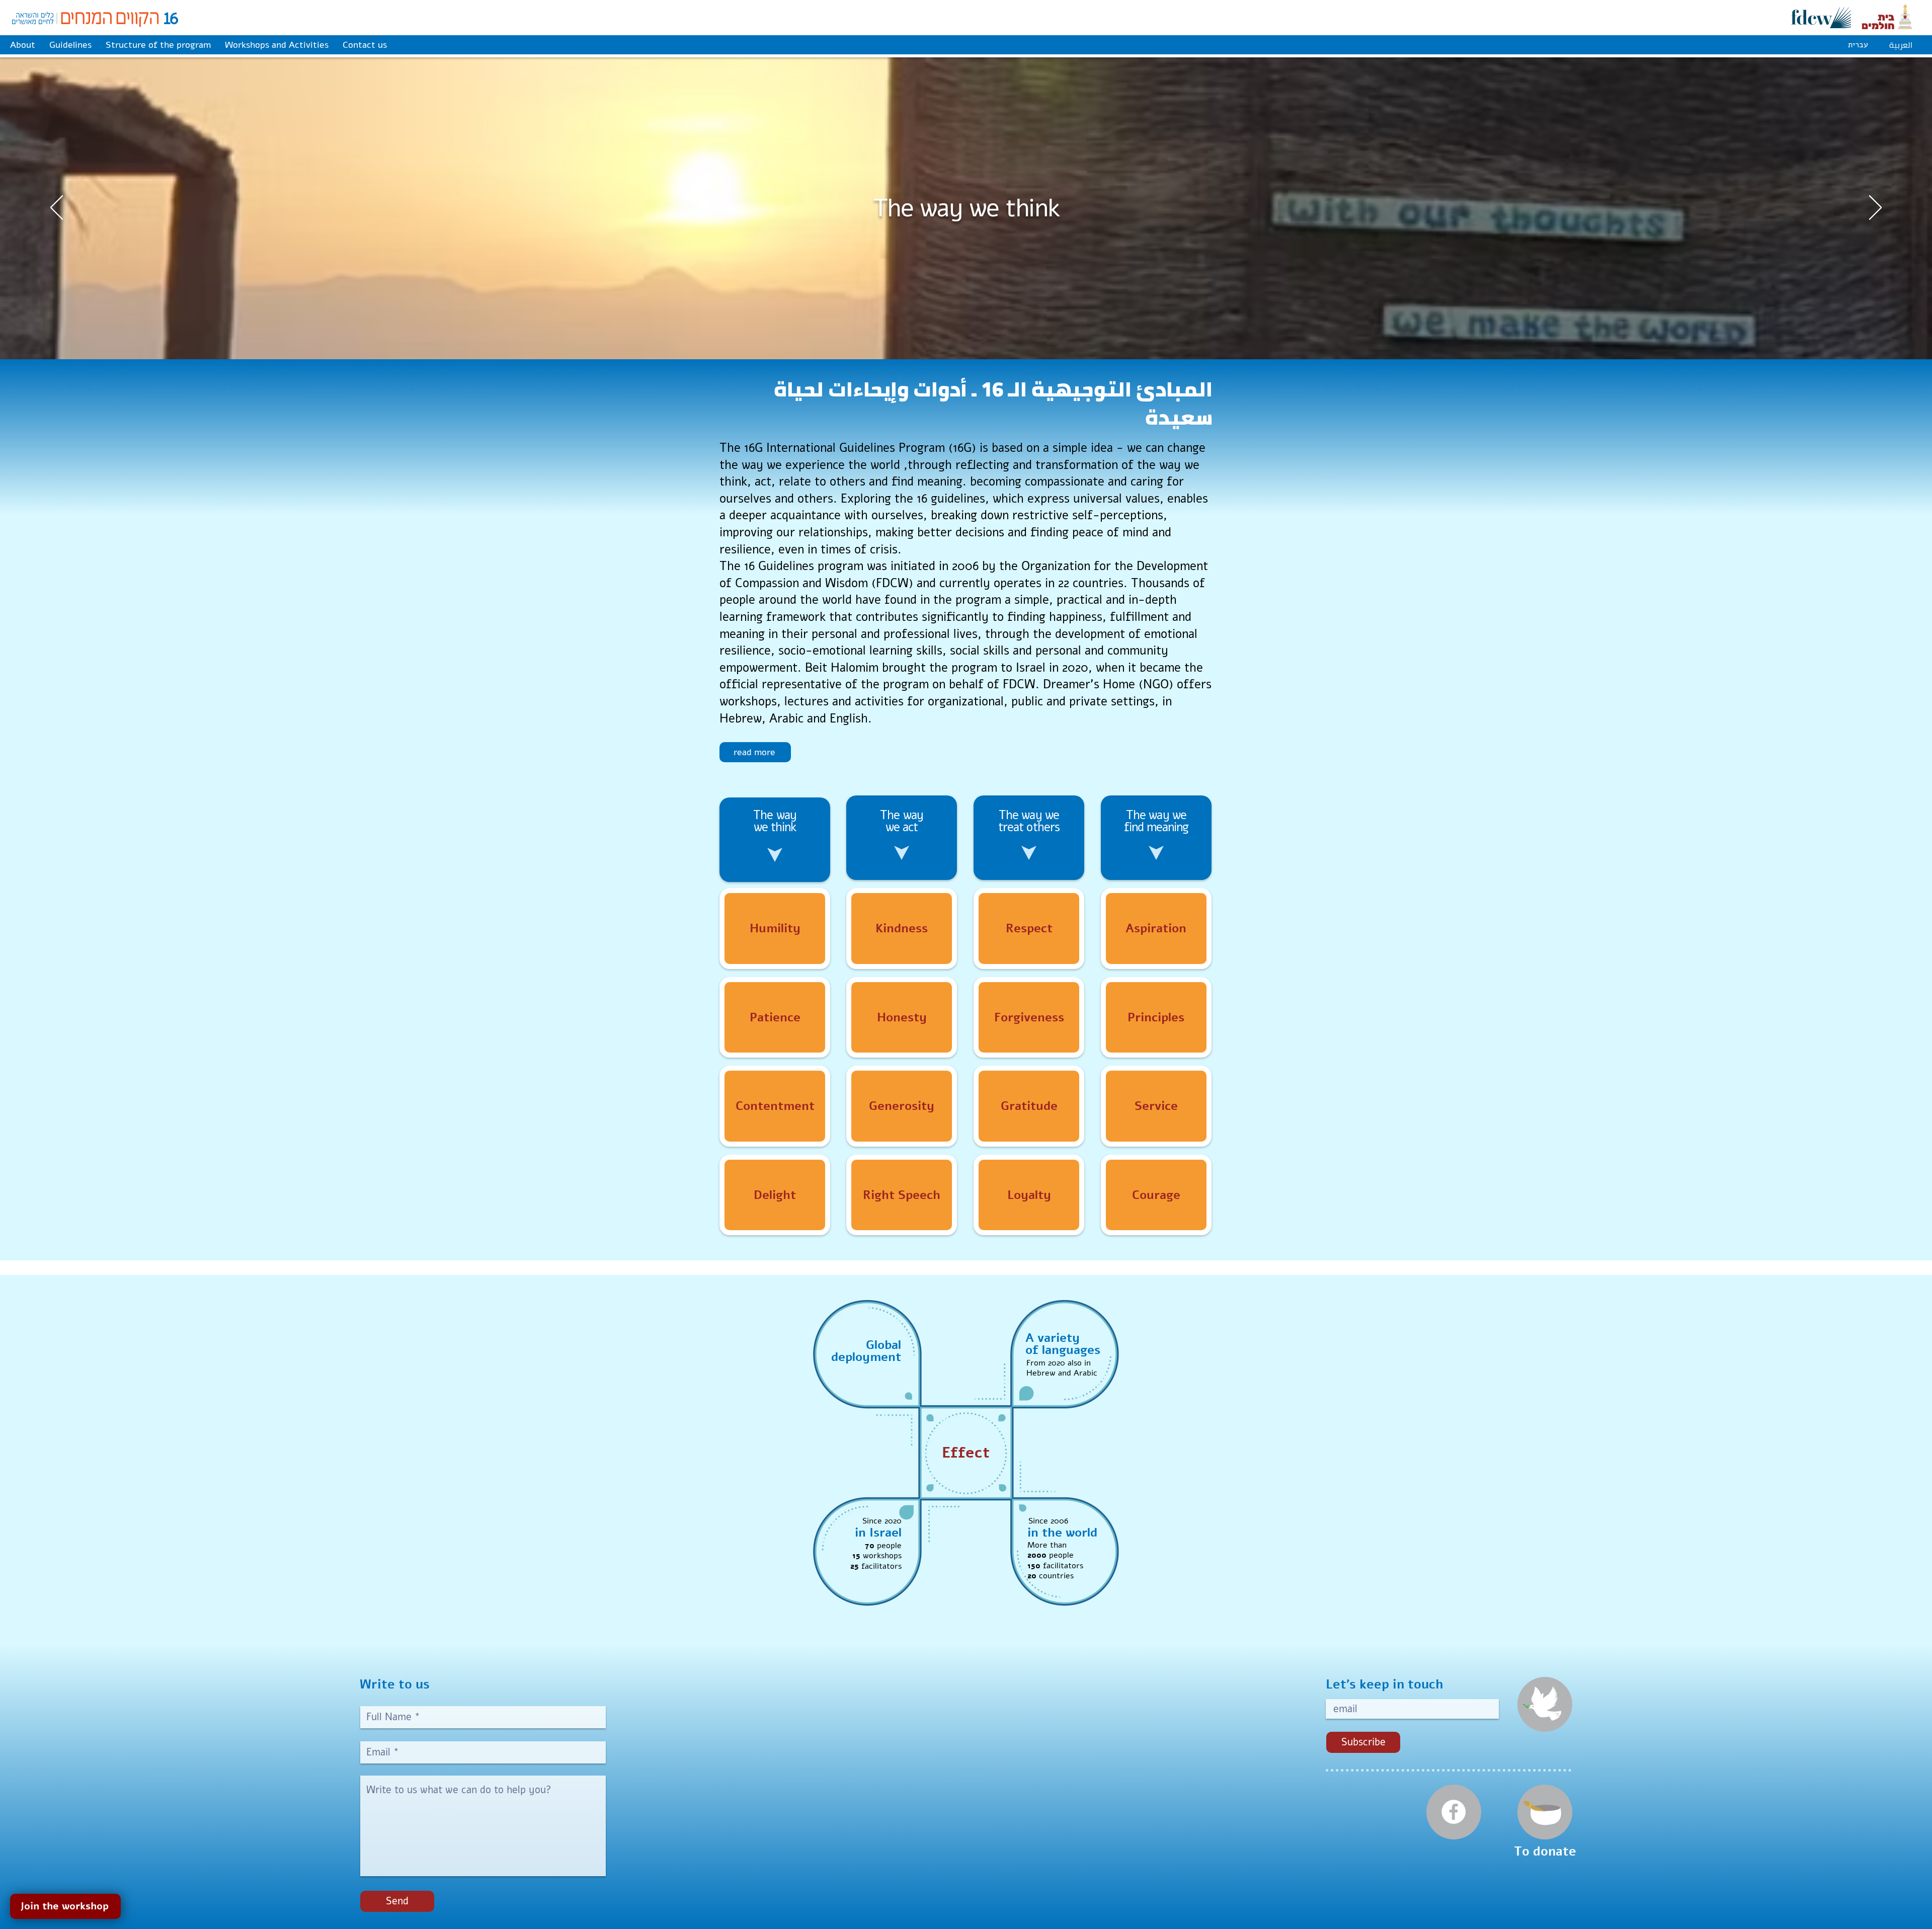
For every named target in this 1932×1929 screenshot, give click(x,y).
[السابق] (57, 208)
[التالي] (1875, 208)
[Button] (775, 928)
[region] (775, 929)
